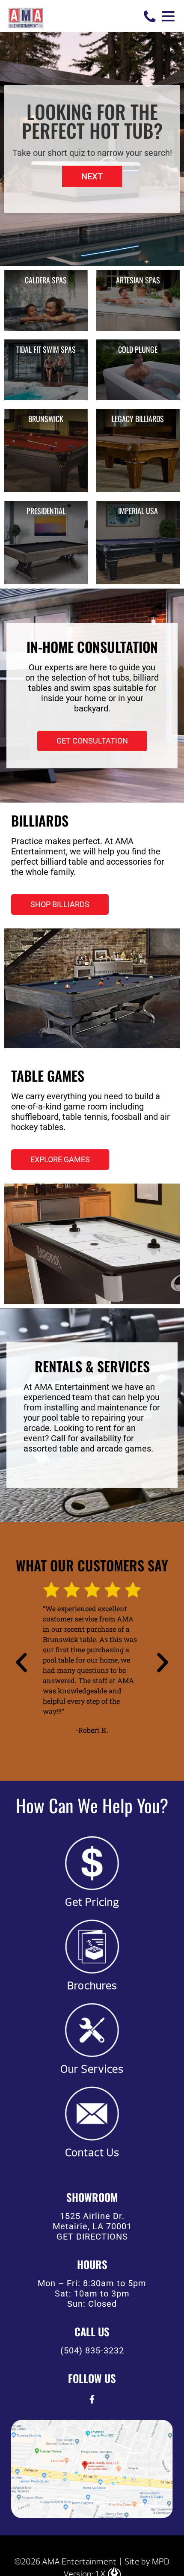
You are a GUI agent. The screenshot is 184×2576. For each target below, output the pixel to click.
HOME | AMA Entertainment (26, 17)
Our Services (92, 2069)
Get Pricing (92, 1902)
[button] (92, 176)
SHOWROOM (92, 2197)
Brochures (92, 1986)
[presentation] (92, 2399)
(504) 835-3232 (92, 2350)
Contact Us (92, 2153)
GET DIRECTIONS (92, 2237)
